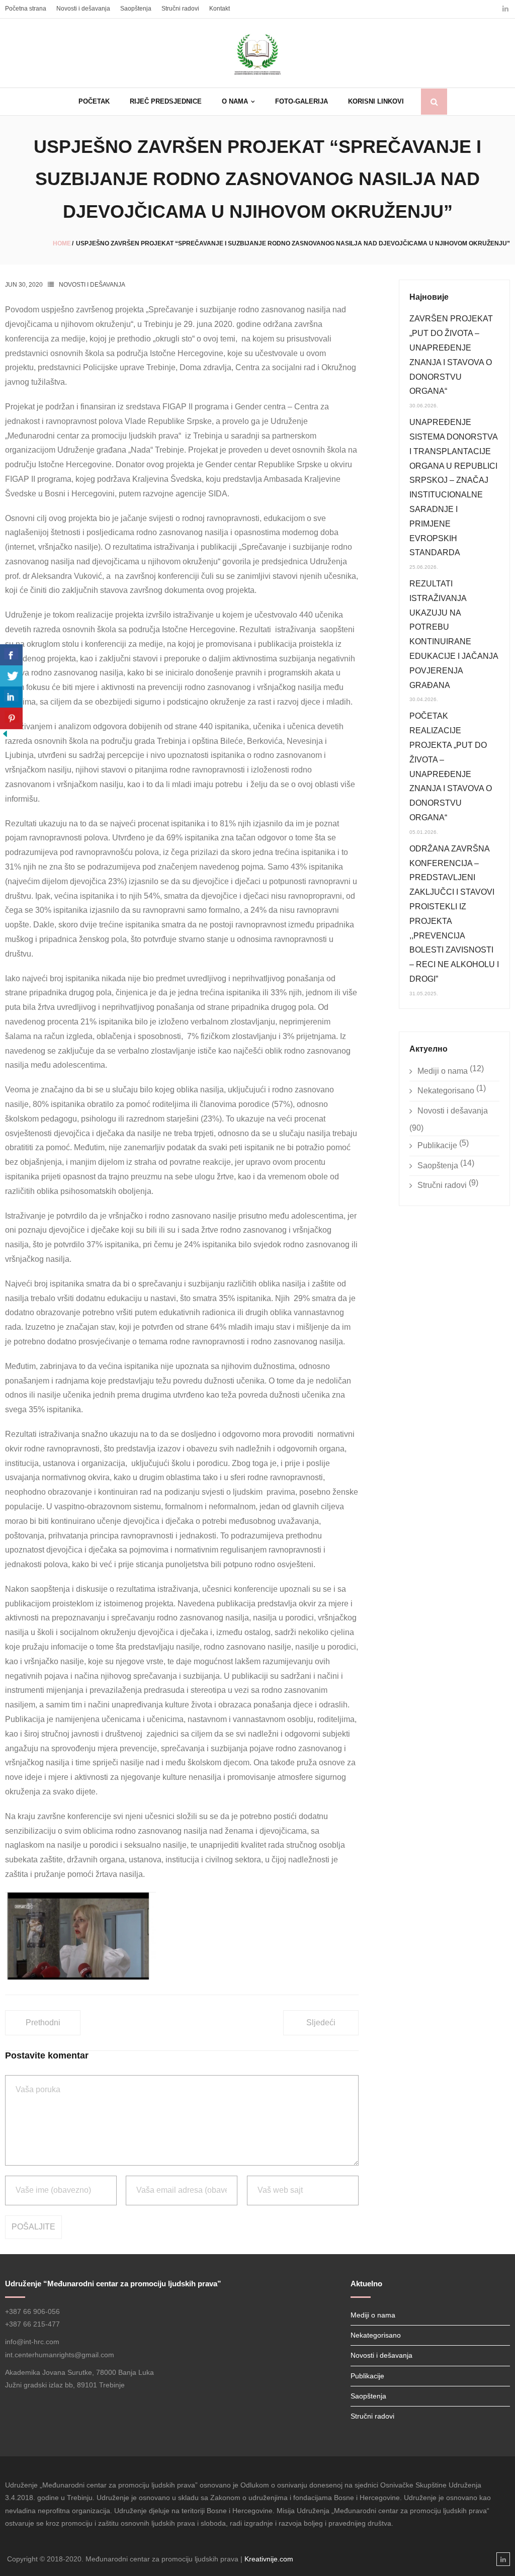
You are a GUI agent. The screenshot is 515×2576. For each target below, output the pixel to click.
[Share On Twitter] (11, 676)
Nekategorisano (446, 1091)
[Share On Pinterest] (11, 718)
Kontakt (220, 9)
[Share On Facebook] (11, 655)
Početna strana (26, 9)
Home (62, 243)
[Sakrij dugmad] (5, 736)
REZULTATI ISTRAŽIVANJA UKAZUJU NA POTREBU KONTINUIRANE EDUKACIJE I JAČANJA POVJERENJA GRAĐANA (454, 634)
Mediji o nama (443, 1071)
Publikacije (437, 1145)
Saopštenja (136, 9)
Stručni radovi (180, 9)
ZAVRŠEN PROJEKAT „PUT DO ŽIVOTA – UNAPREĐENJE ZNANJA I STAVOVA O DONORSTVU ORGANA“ (451, 355)
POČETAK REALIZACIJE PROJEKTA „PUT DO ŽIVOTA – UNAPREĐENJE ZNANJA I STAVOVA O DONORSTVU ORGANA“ (451, 767)
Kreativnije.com (269, 2559)
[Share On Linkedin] (11, 697)
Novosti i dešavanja (83, 9)
